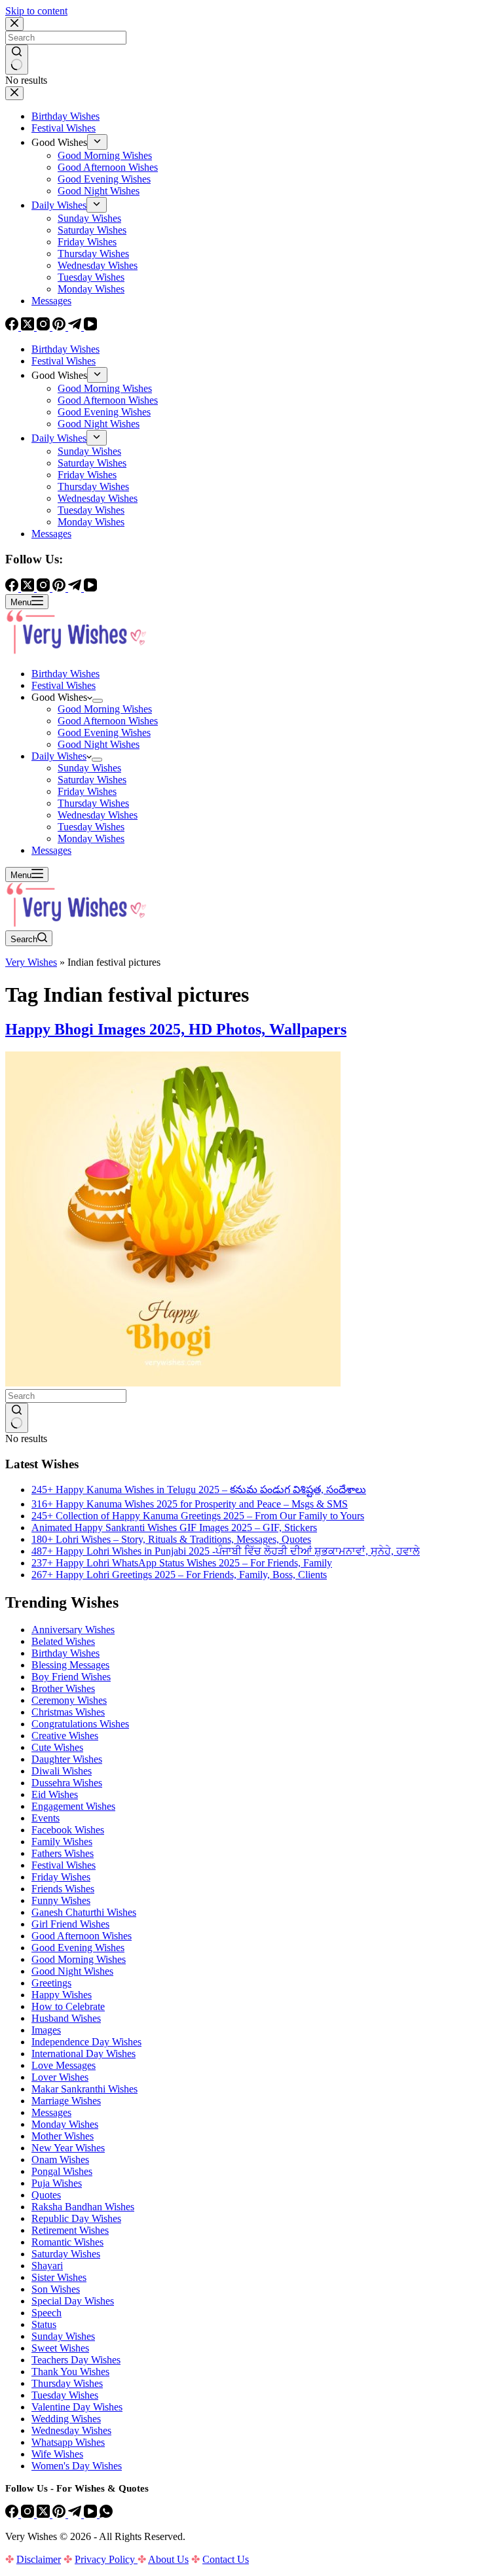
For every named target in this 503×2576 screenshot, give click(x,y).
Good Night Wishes (99, 744)
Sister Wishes (59, 2277)
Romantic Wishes (67, 2242)
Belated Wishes (63, 1641)
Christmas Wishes (68, 1712)
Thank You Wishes (70, 2372)
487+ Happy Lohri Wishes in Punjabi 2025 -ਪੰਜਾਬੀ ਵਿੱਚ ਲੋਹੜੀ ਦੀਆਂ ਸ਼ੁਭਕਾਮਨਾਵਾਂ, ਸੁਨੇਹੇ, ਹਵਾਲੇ (226, 1551)
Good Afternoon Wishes (108, 721)
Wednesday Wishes (98, 815)
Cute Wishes (57, 1747)
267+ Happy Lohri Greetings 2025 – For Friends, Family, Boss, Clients (179, 1575)
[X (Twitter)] (45, 2514)
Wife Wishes (57, 2454)
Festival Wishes (64, 685)
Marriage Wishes (66, 2101)
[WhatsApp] (106, 2514)
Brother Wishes (63, 1688)
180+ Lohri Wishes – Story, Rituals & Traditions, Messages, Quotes (171, 1539)
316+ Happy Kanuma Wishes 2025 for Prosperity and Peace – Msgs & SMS (190, 1504)
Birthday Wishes (65, 674)
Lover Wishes (60, 2077)
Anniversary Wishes (73, 1630)
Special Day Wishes (73, 2301)
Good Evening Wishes (104, 732)
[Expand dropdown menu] (98, 701)
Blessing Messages (70, 1665)
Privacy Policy (106, 2559)
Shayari (47, 2266)
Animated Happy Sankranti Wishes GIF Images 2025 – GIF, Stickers (174, 1527)
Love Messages (64, 2065)
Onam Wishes (60, 2160)
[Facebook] (13, 2514)
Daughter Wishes (67, 1759)
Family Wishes (62, 1842)
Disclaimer (39, 2559)
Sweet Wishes (60, 2348)
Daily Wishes (59, 756)
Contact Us (226, 2559)
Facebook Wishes (68, 1830)
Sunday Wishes (89, 768)
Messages (51, 850)
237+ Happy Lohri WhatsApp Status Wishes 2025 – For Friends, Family (182, 1563)
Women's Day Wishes (77, 2466)
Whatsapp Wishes (68, 2442)
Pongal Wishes (62, 2171)
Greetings (51, 1983)
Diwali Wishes (62, 1771)
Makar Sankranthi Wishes (84, 2089)
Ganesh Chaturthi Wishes (84, 1912)
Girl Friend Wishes (70, 1924)
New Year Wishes (68, 2148)
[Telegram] (76, 2514)
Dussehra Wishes (67, 1783)
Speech (47, 2313)
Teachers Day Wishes (76, 2360)
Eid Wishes (55, 1794)
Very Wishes (31, 962)
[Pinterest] (60, 2514)
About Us (168, 2559)
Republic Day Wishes (76, 2218)
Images (46, 2030)
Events (46, 1818)
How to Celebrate (68, 2006)
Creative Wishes (65, 1736)
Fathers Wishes (63, 1853)
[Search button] (17, 1418)
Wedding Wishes (66, 2419)
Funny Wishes (61, 1900)
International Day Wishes (84, 2054)
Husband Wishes (66, 2018)
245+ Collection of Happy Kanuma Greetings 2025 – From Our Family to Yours (198, 1516)
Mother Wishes (63, 2136)
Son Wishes (56, 2289)
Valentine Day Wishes (77, 2407)
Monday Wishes (91, 838)
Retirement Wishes (70, 2230)
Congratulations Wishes (80, 1724)
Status (44, 2324)
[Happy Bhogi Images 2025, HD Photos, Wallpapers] (173, 1383)
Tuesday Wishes (91, 827)
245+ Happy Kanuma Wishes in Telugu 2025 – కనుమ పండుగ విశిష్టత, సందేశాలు (199, 1490)
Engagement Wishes (73, 1806)
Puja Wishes (57, 2183)
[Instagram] (29, 2514)
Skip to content (36, 11)
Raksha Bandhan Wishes (83, 2207)
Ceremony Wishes (69, 1700)
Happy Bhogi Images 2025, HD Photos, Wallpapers (176, 1029)
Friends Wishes (63, 1889)
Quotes (46, 2195)
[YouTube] (92, 2514)
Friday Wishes (87, 791)
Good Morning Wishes (105, 709)
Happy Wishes (62, 1995)
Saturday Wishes (92, 780)
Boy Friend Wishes (71, 1677)
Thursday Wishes (93, 803)
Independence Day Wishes (86, 2042)
